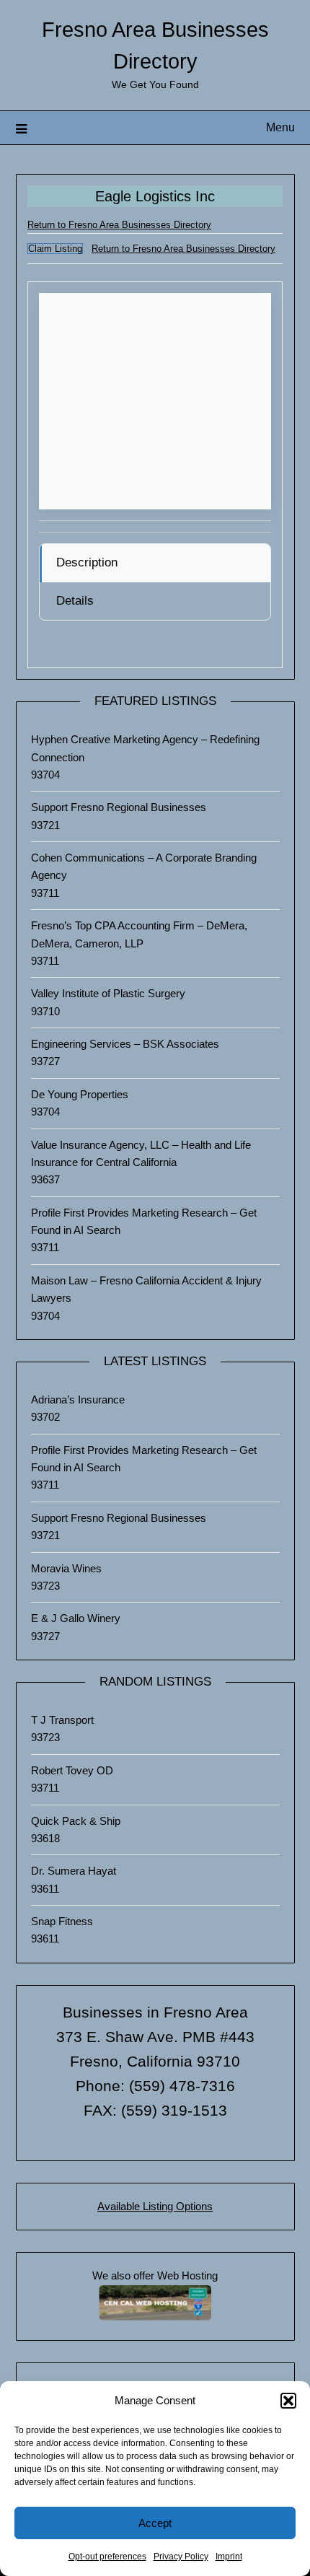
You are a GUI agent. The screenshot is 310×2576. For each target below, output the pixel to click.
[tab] (155, 563)
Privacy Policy (181, 2557)
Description (87, 562)
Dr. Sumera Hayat (74, 1871)
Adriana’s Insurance (78, 1399)
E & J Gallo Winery (76, 1618)
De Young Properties (80, 1094)
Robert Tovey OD (72, 1770)
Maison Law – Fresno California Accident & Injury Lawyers (146, 1289)
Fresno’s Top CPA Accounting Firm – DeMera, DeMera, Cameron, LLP (139, 934)
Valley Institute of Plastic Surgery (108, 993)
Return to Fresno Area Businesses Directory (119, 225)
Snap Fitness (62, 1921)
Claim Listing (55, 249)
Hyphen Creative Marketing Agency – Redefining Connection (145, 748)
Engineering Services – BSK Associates (125, 1044)
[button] (288, 2401)
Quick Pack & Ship (76, 1821)
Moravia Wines (66, 1568)
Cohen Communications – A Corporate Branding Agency (144, 866)
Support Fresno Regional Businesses (119, 807)
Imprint (229, 2557)
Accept (155, 2523)
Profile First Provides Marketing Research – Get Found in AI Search (144, 1221)
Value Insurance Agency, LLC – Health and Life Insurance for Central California (141, 1153)
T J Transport (62, 1720)
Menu (280, 127)
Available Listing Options (155, 2206)
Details (75, 601)
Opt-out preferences (107, 2557)
